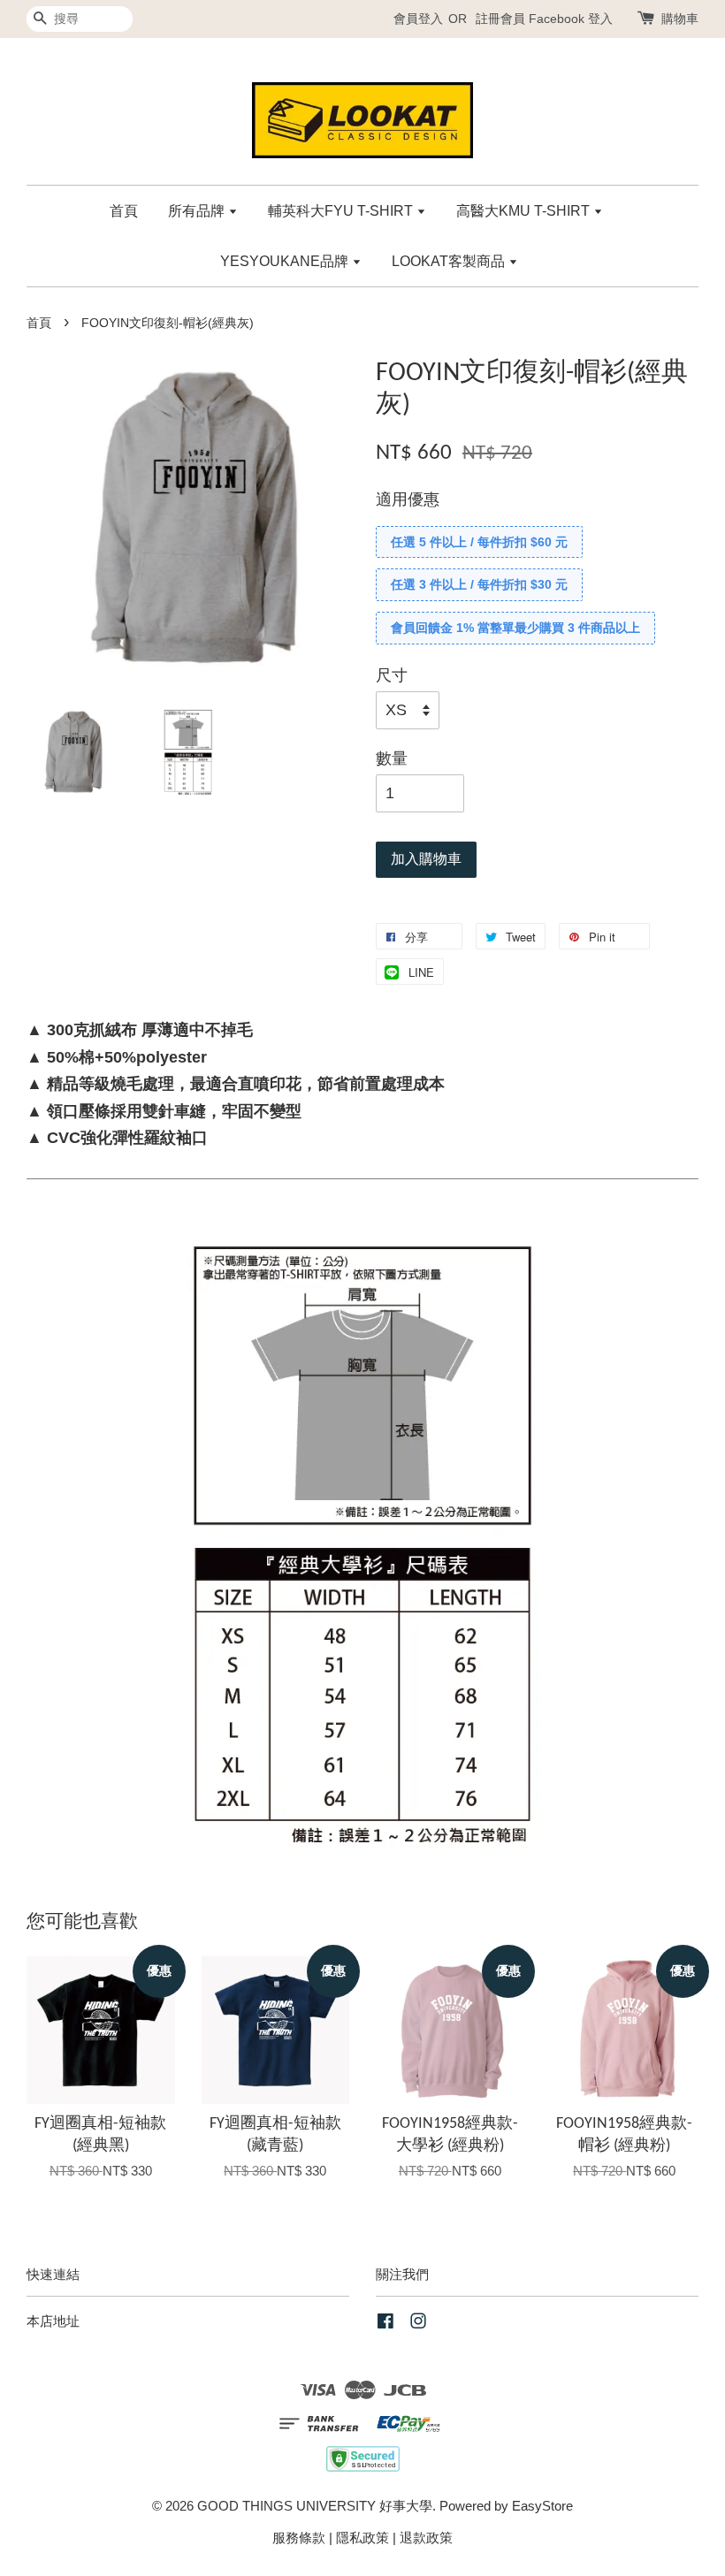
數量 (392, 758)
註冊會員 (500, 19)
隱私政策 (362, 2538)
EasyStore (542, 2506)
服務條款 (299, 2538)
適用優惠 (408, 499)
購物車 (680, 19)
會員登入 (418, 19)
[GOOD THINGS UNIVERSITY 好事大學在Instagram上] (418, 2324)
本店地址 (53, 2321)
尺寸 (392, 675)
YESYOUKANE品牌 (286, 261)
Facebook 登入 (571, 19)
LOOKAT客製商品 (450, 261)
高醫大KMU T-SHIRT (525, 211)
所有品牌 (198, 211)
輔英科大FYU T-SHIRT (342, 211)
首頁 (124, 211)
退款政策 (426, 2538)
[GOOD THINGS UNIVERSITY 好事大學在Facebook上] (385, 2324)
